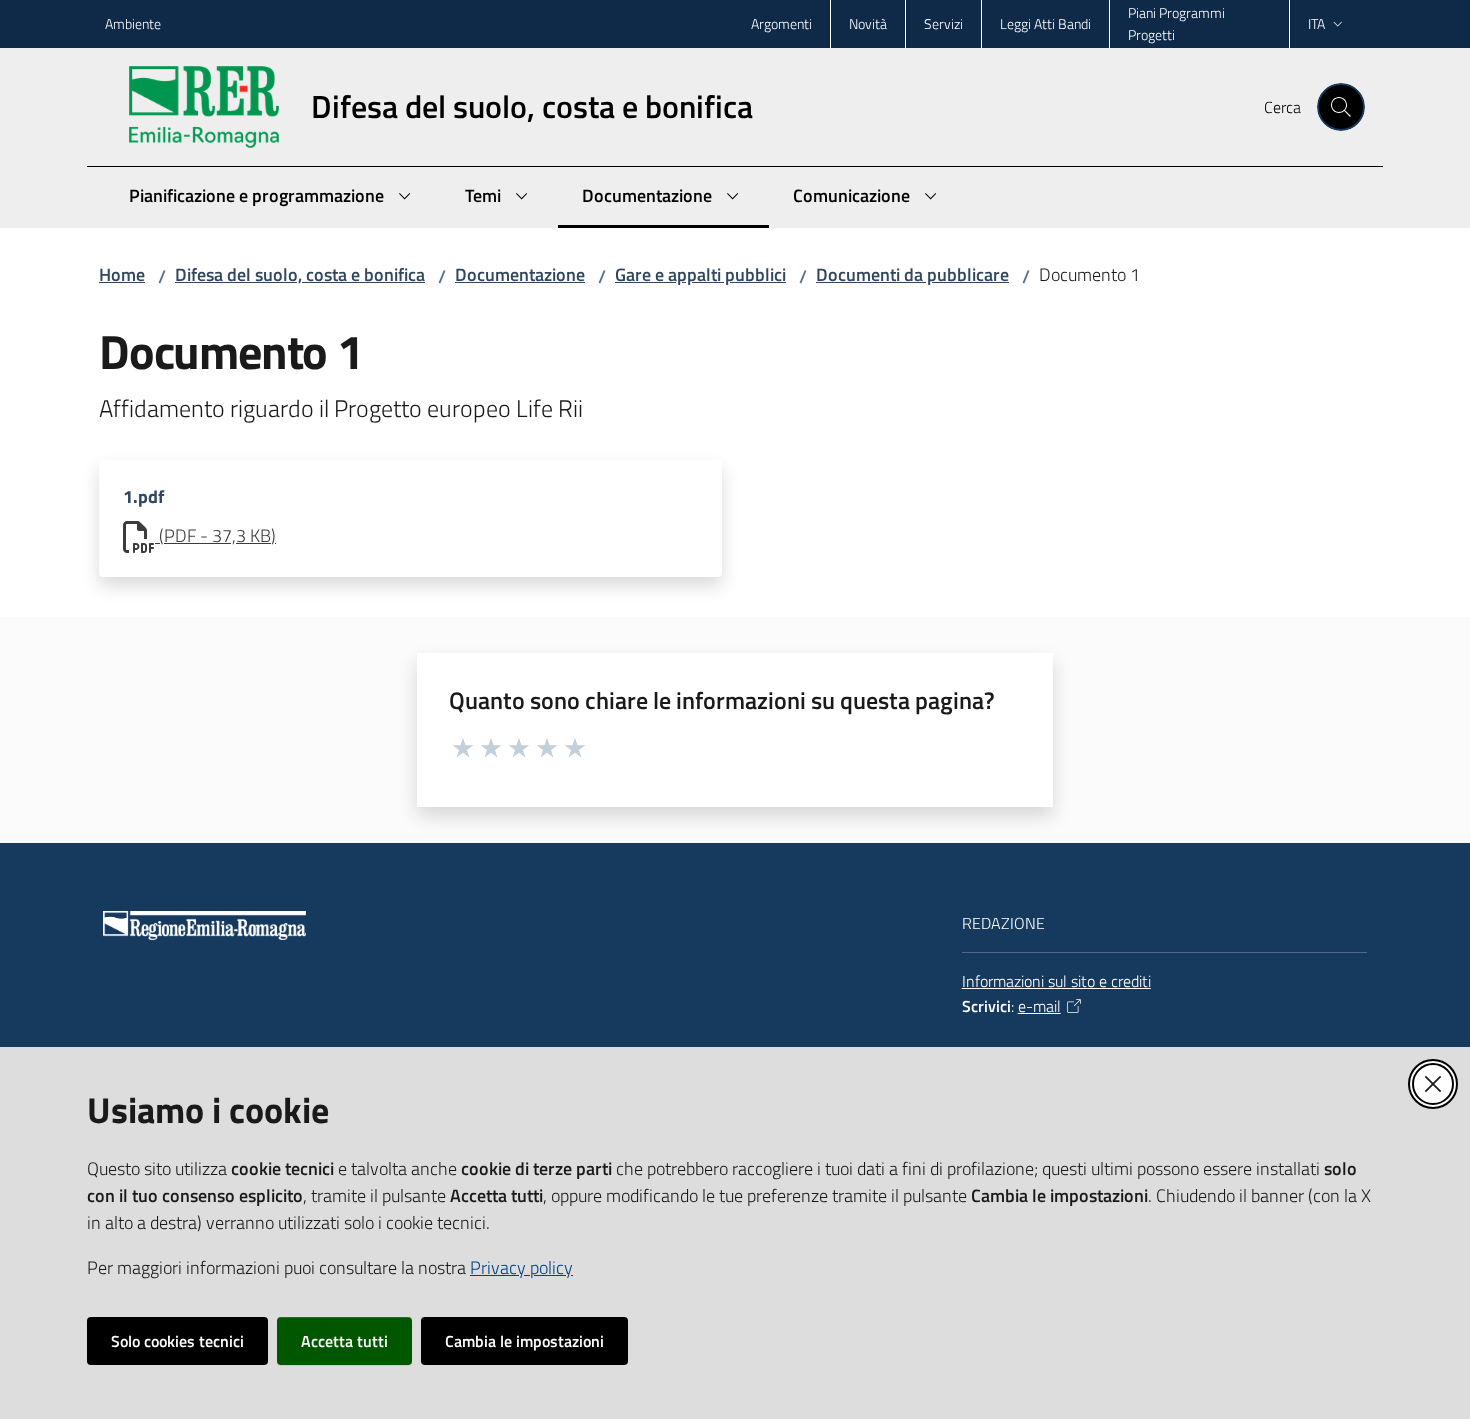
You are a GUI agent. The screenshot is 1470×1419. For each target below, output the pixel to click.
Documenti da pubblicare (912, 274)
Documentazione (520, 274)
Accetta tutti (344, 1341)
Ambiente (133, 23)
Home (122, 274)
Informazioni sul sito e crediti (1056, 981)
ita (1316, 23)
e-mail (1039, 1006)
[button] (1341, 107)
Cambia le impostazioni (524, 1341)
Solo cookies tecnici (177, 1341)
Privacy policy (521, 1267)
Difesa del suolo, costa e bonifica (300, 274)
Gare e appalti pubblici (700, 274)
